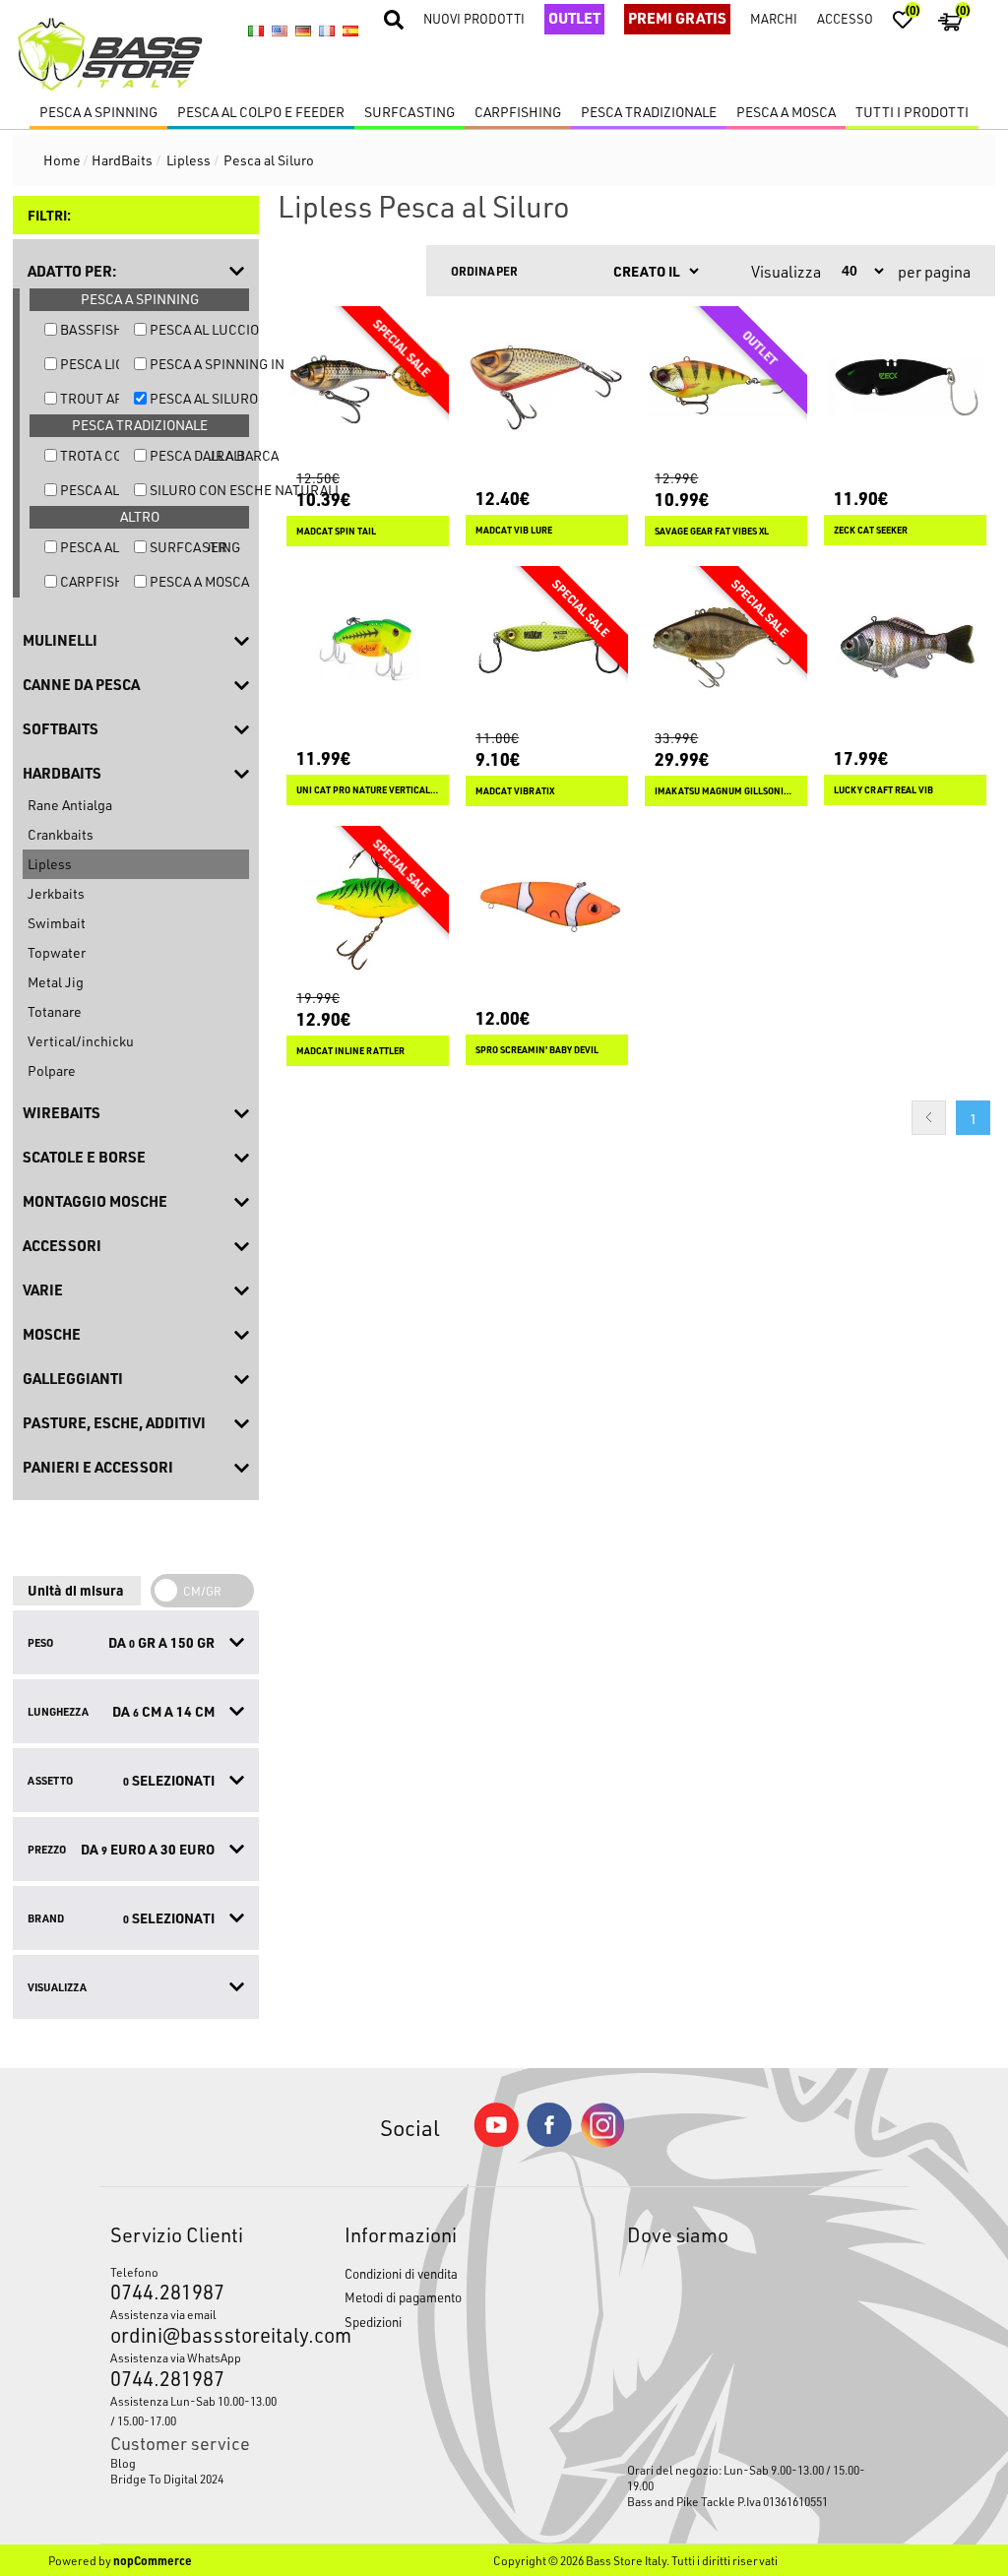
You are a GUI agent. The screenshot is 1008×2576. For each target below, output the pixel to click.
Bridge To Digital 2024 (167, 2479)
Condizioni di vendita (401, 2273)
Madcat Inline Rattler (350, 1051)
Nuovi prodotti (474, 18)
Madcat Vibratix (515, 791)
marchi (774, 18)
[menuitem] (197, 2463)
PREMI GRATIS (677, 18)
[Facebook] (549, 2141)
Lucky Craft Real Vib (883, 790)
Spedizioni (373, 2322)
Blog (123, 2463)
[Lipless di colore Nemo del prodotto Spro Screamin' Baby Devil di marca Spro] (547, 907)
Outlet (574, 18)
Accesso (845, 18)
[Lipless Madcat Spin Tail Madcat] (368, 387)
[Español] (350, 31)
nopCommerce (153, 2560)
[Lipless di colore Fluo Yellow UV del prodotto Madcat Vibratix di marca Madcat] (547, 647)
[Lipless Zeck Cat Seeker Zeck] (905, 387)
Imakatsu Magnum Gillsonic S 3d (726, 791)
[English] (280, 31)
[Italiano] (256, 31)
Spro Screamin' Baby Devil (537, 1050)
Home (62, 160)
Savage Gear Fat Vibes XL (712, 531)
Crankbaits (61, 834)
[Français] (327, 31)
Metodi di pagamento (403, 2297)
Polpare (52, 1070)
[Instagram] (602, 2142)
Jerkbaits (56, 893)
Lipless (50, 864)
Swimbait (57, 923)
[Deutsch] (303, 31)
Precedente (929, 1118)
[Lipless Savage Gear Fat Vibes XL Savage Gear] (726, 387)
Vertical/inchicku (81, 1041)
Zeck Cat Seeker (871, 530)
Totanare (55, 1011)
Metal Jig (56, 982)
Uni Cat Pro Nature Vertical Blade (368, 790)
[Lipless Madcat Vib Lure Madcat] (547, 387)
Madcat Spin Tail (336, 531)
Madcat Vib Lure (514, 530)
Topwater (57, 952)
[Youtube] (496, 2142)
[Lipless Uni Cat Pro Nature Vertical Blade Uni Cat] (368, 647)
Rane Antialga (70, 805)
